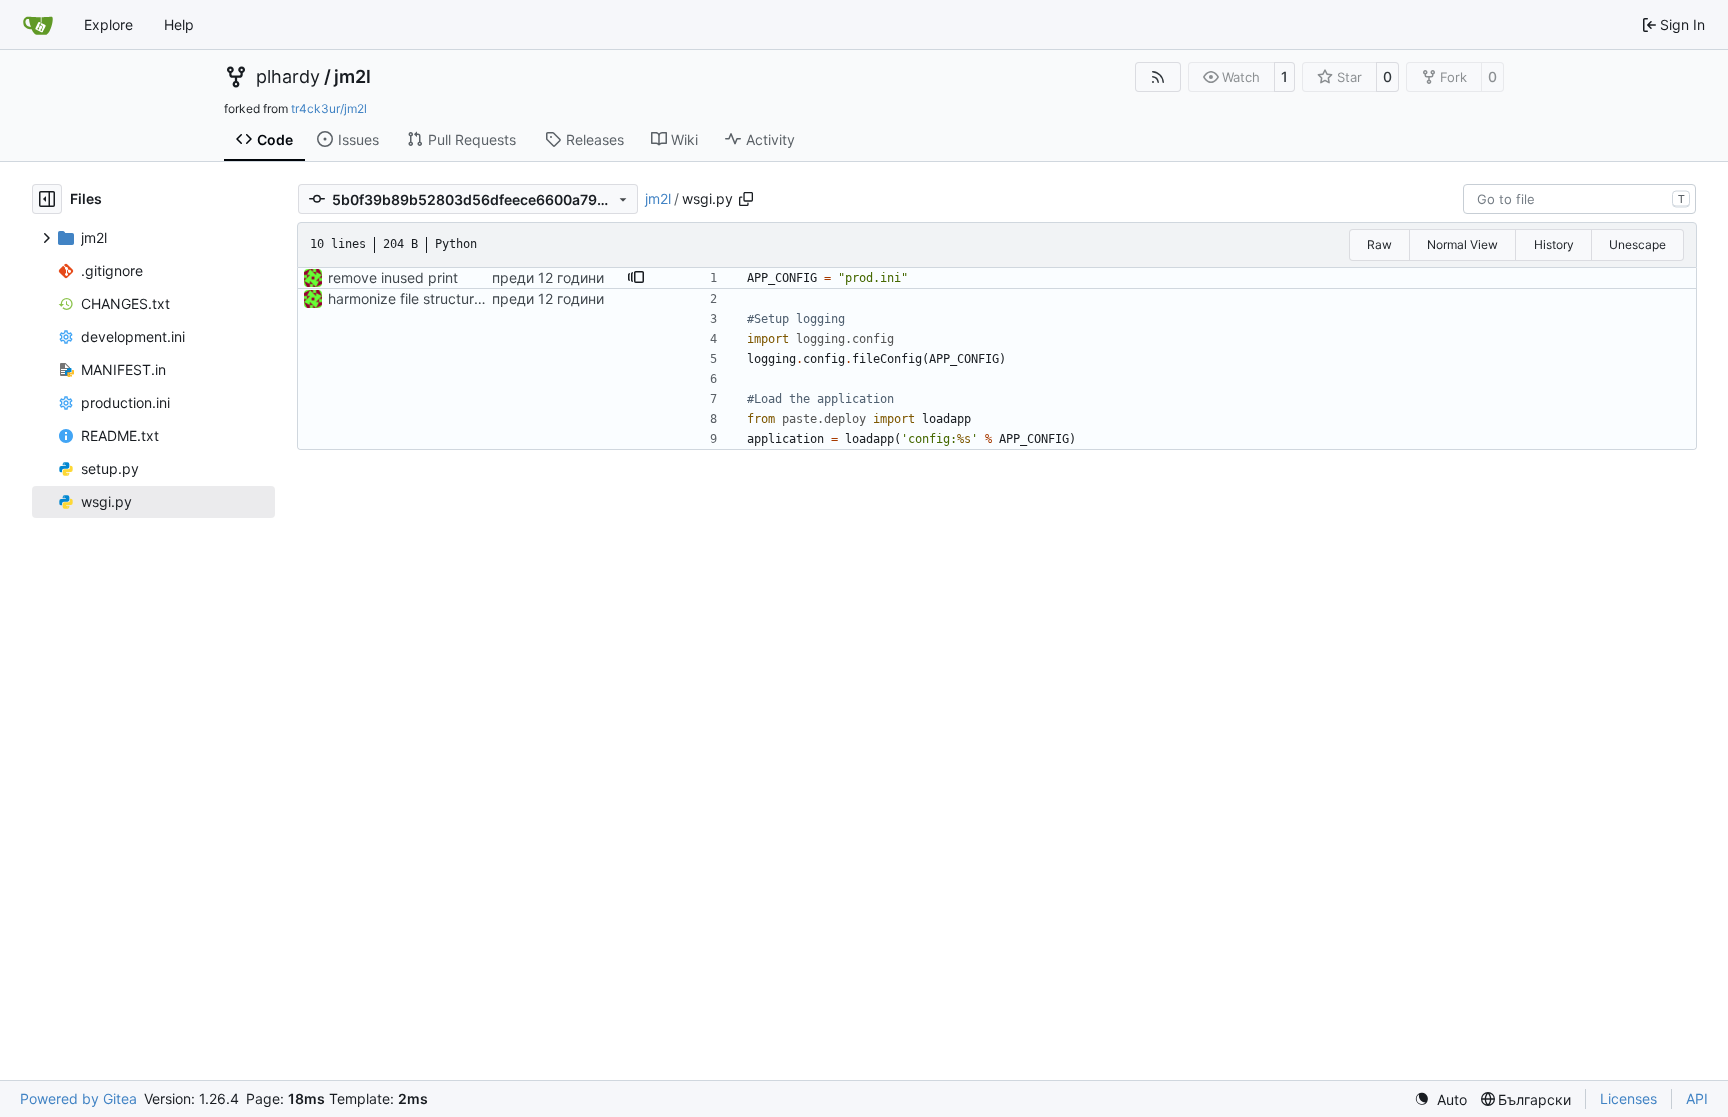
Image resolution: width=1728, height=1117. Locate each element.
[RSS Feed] (1158, 77)
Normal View (1462, 244)
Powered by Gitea (78, 1098)
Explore (108, 24)
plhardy (288, 77)
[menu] (1440, 1099)
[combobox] (1579, 199)
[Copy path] (746, 199)
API (1697, 1098)
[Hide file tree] (47, 199)
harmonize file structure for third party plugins (478, 298)
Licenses (1628, 1098)
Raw (1379, 244)
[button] (636, 278)
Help (179, 24)
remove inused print (393, 277)
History (1554, 244)
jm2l (352, 77)
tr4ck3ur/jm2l (329, 108)
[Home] (38, 25)
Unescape (1637, 244)
